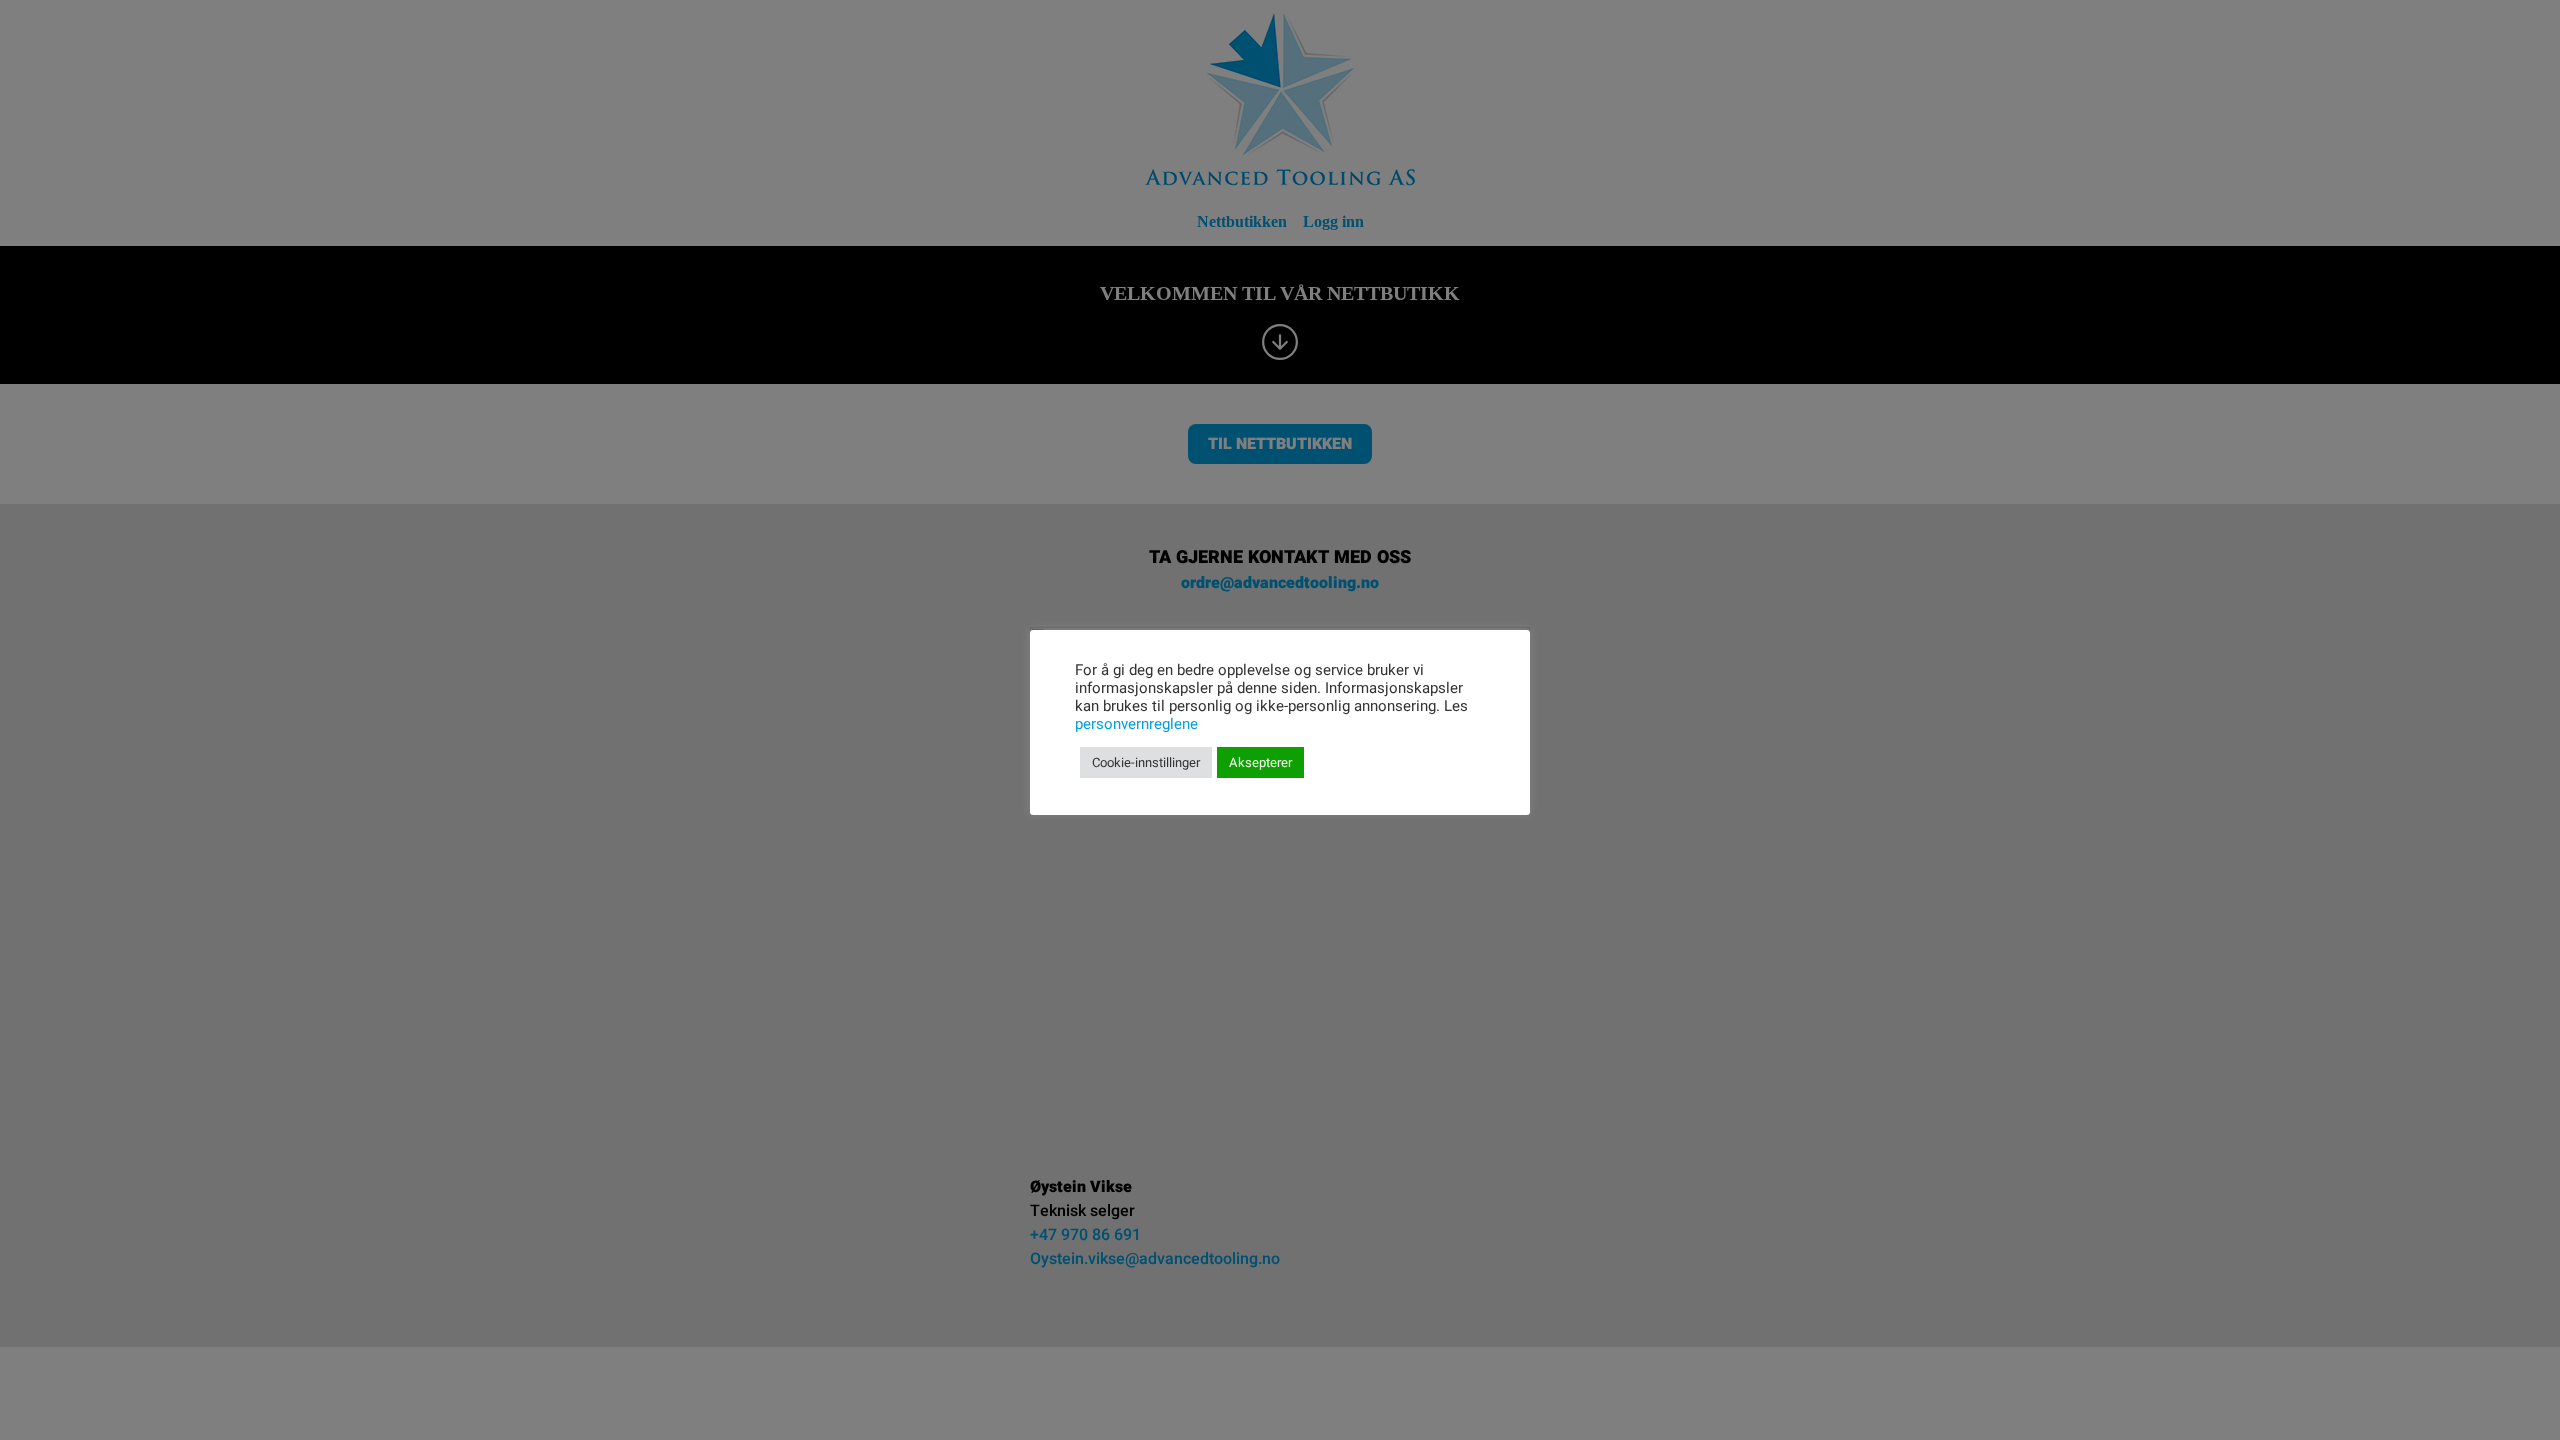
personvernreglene (1136, 724)
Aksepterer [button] (1260, 762)
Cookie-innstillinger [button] (1146, 762)
